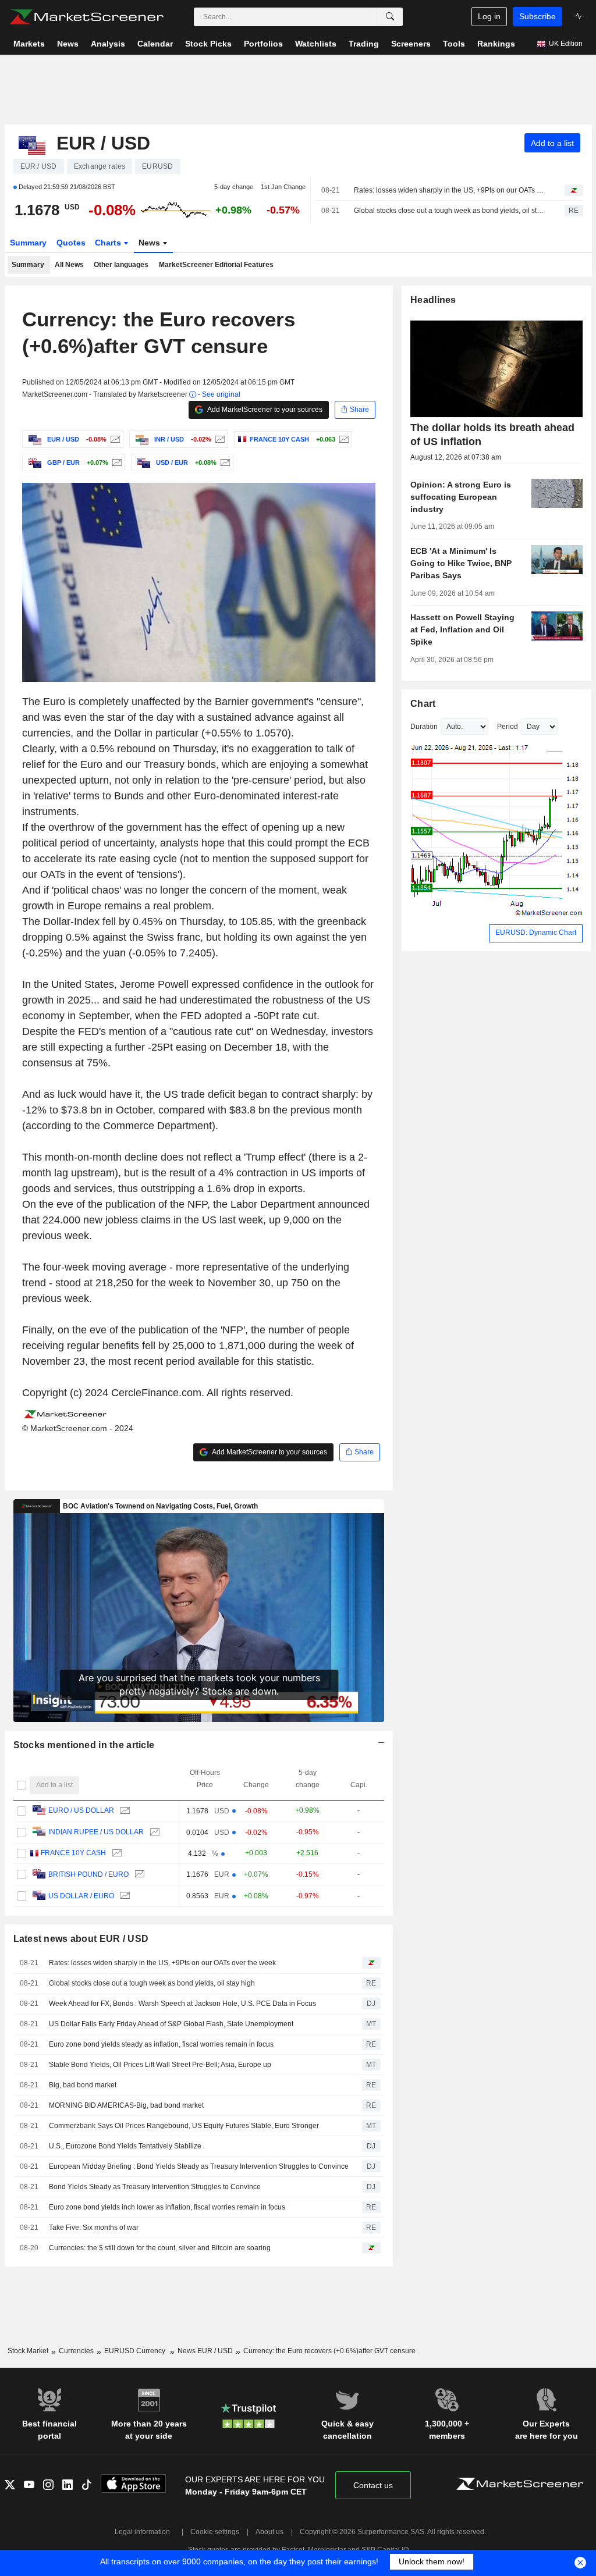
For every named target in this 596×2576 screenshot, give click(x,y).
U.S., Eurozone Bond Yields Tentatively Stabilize (125, 2146)
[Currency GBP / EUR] (116, 462)
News (150, 243)
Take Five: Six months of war (94, 2228)
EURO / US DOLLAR (81, 1810)
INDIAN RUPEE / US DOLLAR (96, 1832)
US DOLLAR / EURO (81, 1896)
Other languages (121, 265)
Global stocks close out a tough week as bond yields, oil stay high (449, 211)
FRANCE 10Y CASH (73, 1853)
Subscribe (538, 16)
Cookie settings (215, 2532)
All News (69, 265)
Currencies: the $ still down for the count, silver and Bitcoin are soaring (160, 2248)
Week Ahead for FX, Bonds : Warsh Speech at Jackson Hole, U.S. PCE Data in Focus (182, 2004)
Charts (109, 243)
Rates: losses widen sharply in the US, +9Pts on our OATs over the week (449, 190)
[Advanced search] (390, 17)
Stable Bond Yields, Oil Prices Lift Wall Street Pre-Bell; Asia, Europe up (160, 2065)
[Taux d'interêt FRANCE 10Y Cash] (343, 439)
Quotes (71, 243)
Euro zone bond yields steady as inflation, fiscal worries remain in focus (161, 2044)
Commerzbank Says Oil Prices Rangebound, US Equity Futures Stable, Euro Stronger (184, 2126)
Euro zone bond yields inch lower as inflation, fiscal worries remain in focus (167, 2207)
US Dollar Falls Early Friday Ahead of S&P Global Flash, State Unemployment (171, 2024)
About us (269, 2532)
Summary (28, 243)
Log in (489, 16)
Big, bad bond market (83, 2085)
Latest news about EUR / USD (81, 1939)
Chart (423, 704)
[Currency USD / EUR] (224, 462)
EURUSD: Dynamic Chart (536, 933)
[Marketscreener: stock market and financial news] (86, 17)
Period (508, 727)
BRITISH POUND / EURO (88, 1874)
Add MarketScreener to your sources (264, 410)
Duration (424, 727)
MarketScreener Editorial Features (216, 265)
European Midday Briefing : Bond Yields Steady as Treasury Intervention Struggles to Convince (199, 2166)
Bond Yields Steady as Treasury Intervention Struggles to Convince (155, 2187)
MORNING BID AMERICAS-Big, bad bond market (126, 2105)
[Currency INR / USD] (219, 439)
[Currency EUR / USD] (114, 439)
